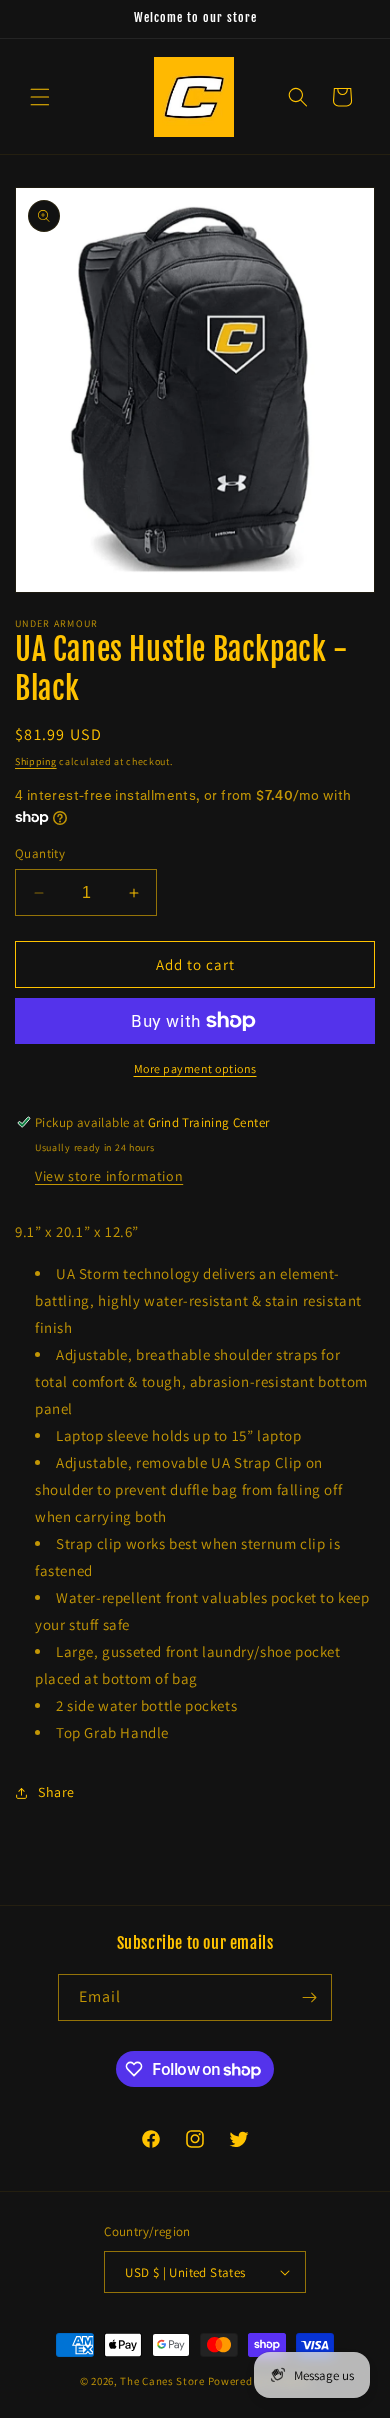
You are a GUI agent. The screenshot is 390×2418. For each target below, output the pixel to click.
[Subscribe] (309, 1997)
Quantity (40, 853)
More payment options (195, 1068)
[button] (40, 97)
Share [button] (56, 1792)
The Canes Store (162, 2381)
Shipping (36, 761)
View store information (109, 1176)
